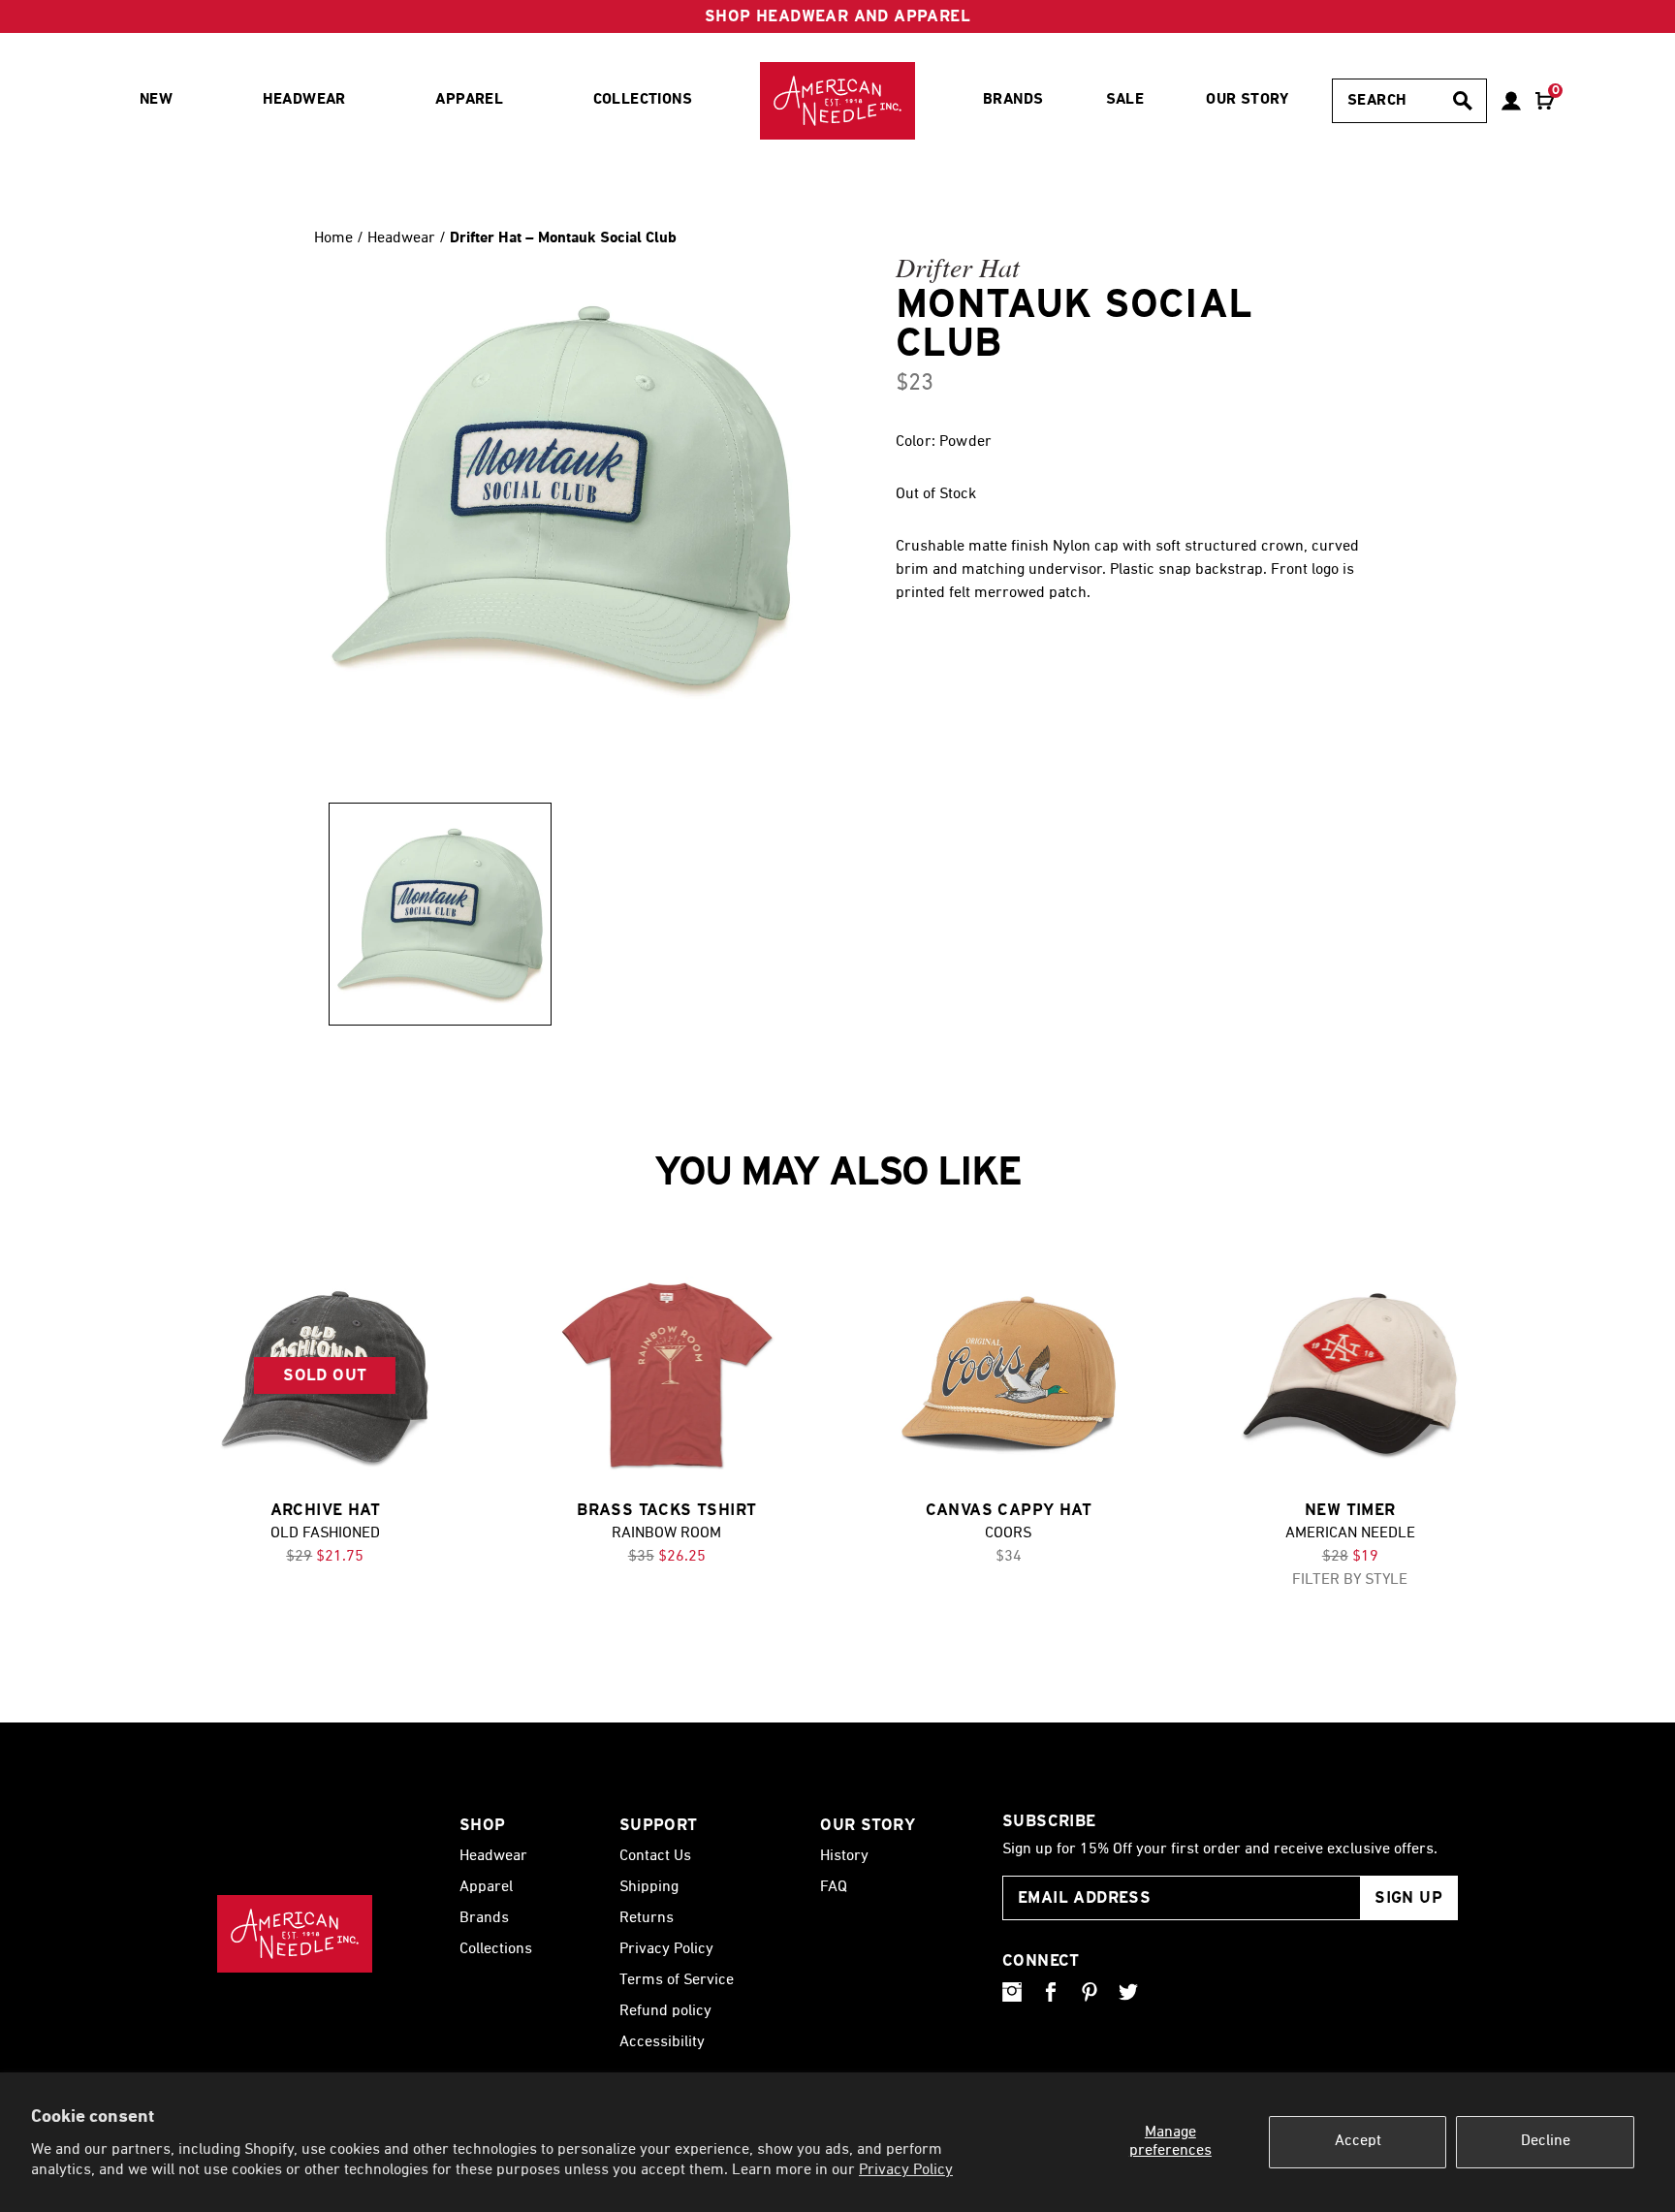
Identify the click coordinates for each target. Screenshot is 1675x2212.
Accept (1358, 2141)
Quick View (667, 1376)
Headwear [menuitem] (304, 100)
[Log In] (1511, 101)
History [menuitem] (844, 1856)
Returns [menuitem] (647, 1918)
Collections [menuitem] (643, 100)
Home (333, 238)
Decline (1546, 2141)
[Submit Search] (1463, 101)
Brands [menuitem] (1013, 100)
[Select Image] (440, 914)
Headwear (403, 238)
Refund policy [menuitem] (665, 2011)
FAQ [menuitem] (834, 1887)
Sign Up (1408, 1897)
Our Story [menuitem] (1248, 100)
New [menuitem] (156, 100)
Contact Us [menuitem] (655, 1856)
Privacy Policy (906, 2170)
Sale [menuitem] (1125, 100)
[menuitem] (837, 101)
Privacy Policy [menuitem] (666, 1949)
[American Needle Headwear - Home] (295, 1934)
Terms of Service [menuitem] (677, 1980)
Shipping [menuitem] (649, 1887)
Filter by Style (1350, 1580)
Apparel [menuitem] (469, 100)
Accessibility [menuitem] (662, 2042)
